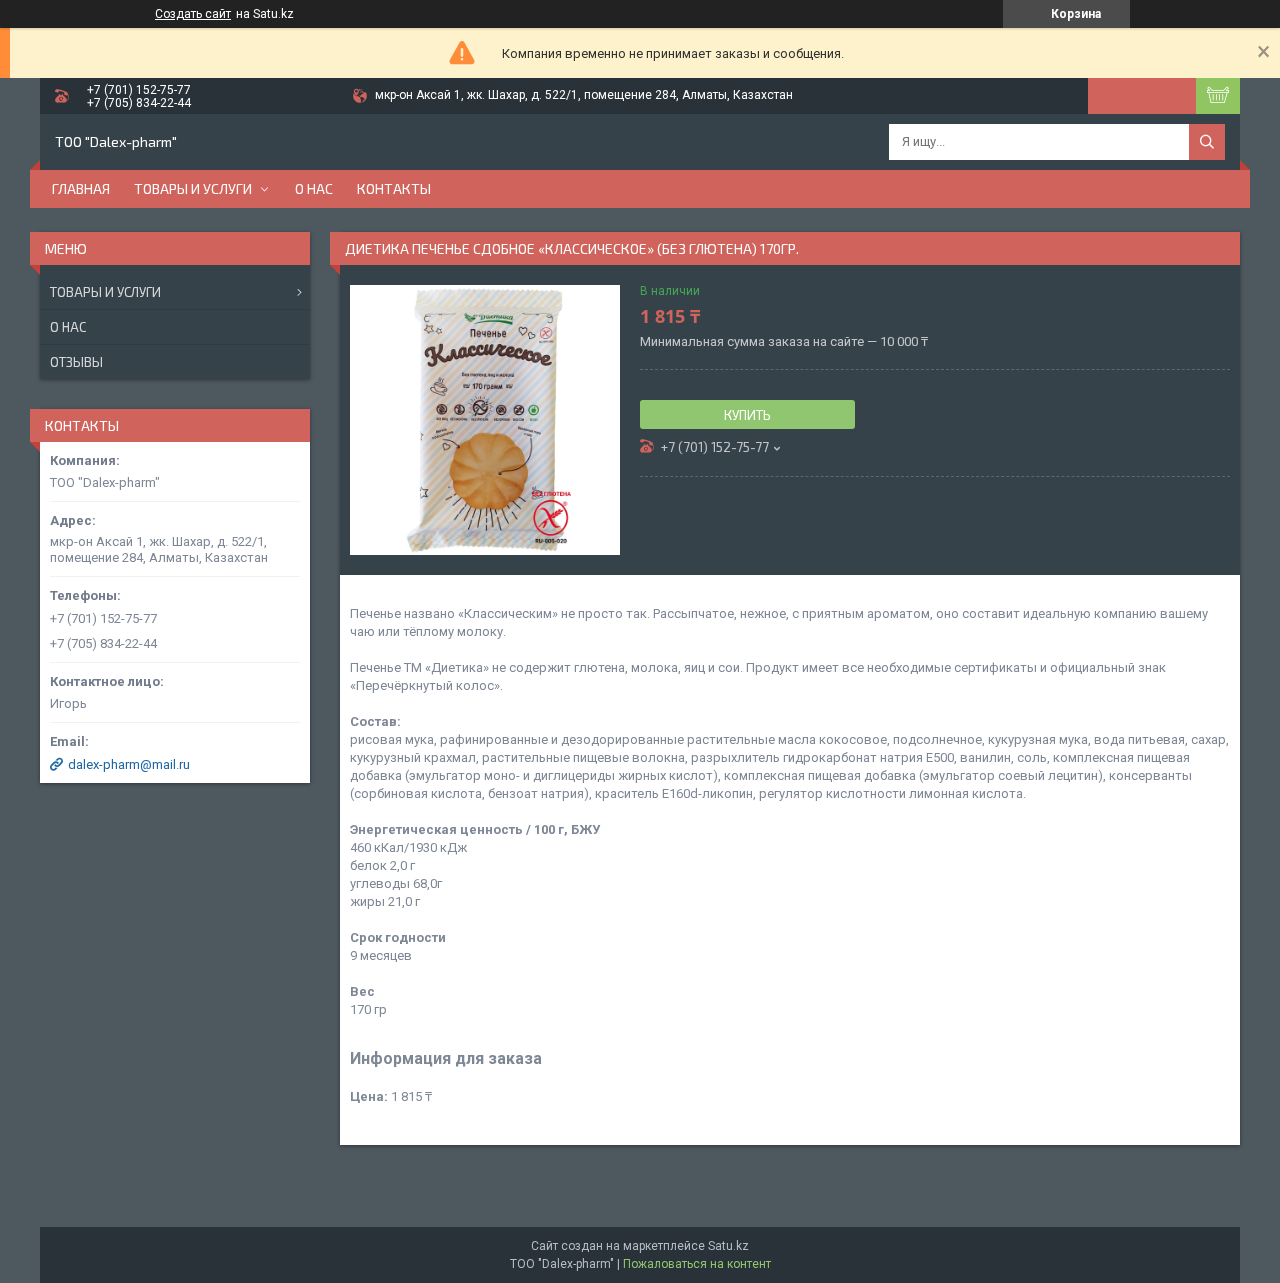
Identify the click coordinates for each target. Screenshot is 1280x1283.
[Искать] (1207, 142)
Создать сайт (193, 14)
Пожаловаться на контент (697, 1264)
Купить (747, 415)
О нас (314, 188)
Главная (81, 188)
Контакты (394, 188)
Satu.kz (728, 1246)
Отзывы (76, 362)
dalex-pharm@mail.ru (129, 764)
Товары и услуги (193, 188)
